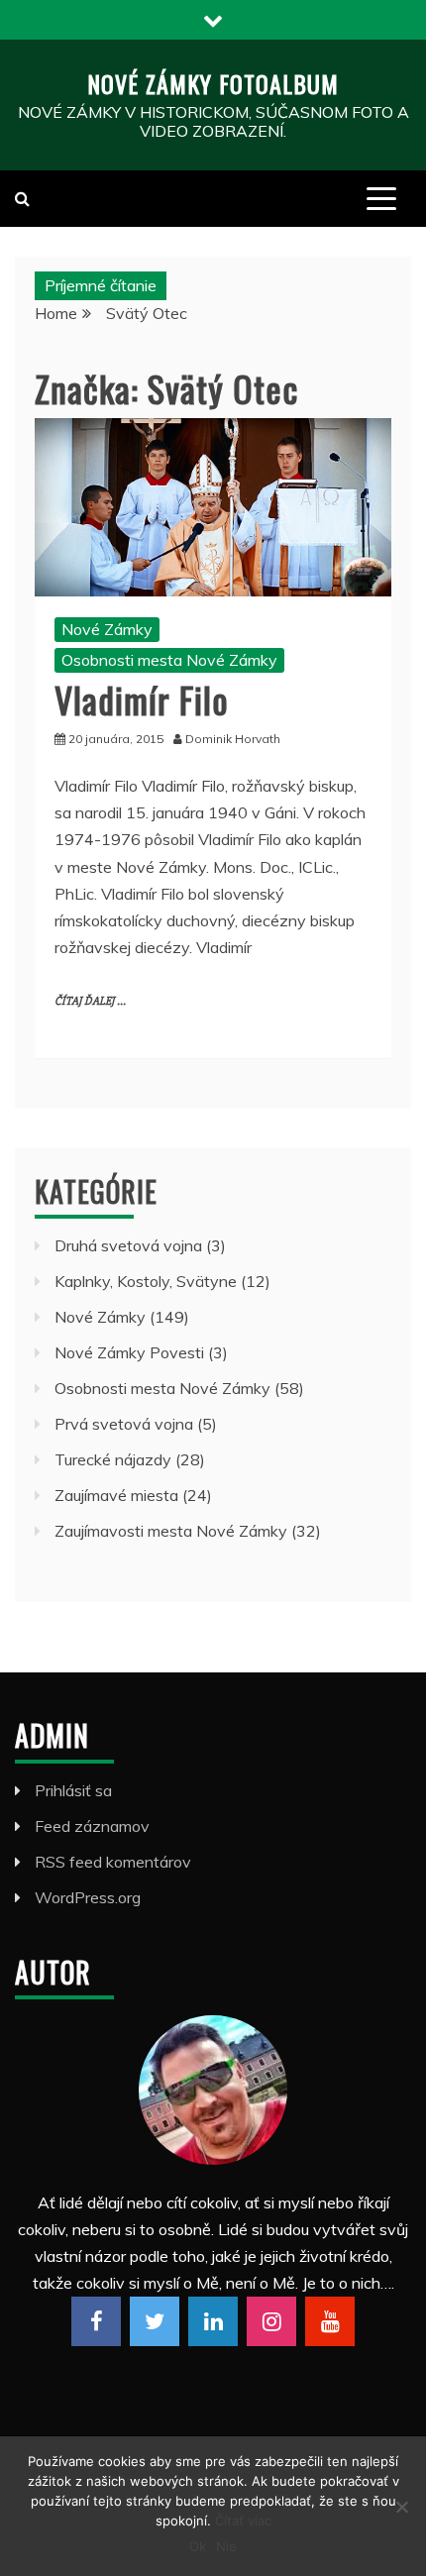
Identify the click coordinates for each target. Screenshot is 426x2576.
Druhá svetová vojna (128, 1245)
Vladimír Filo (142, 699)
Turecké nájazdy (113, 1459)
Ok (198, 2546)
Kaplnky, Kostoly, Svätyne (146, 1281)
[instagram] (271, 2321)
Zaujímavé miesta (116, 1495)
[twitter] (155, 2321)
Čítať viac (243, 2521)
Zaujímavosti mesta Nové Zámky (171, 1531)
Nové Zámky (107, 629)
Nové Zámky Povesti (129, 1352)
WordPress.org (88, 1897)
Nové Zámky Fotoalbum (213, 83)
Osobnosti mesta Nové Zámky (169, 660)
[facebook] (96, 2321)
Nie (226, 2546)
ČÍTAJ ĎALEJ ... (90, 1001)
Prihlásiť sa (73, 1790)
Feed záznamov (92, 1826)
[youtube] (330, 2321)
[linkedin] (213, 2321)
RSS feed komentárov (113, 1862)
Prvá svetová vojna (124, 1424)
